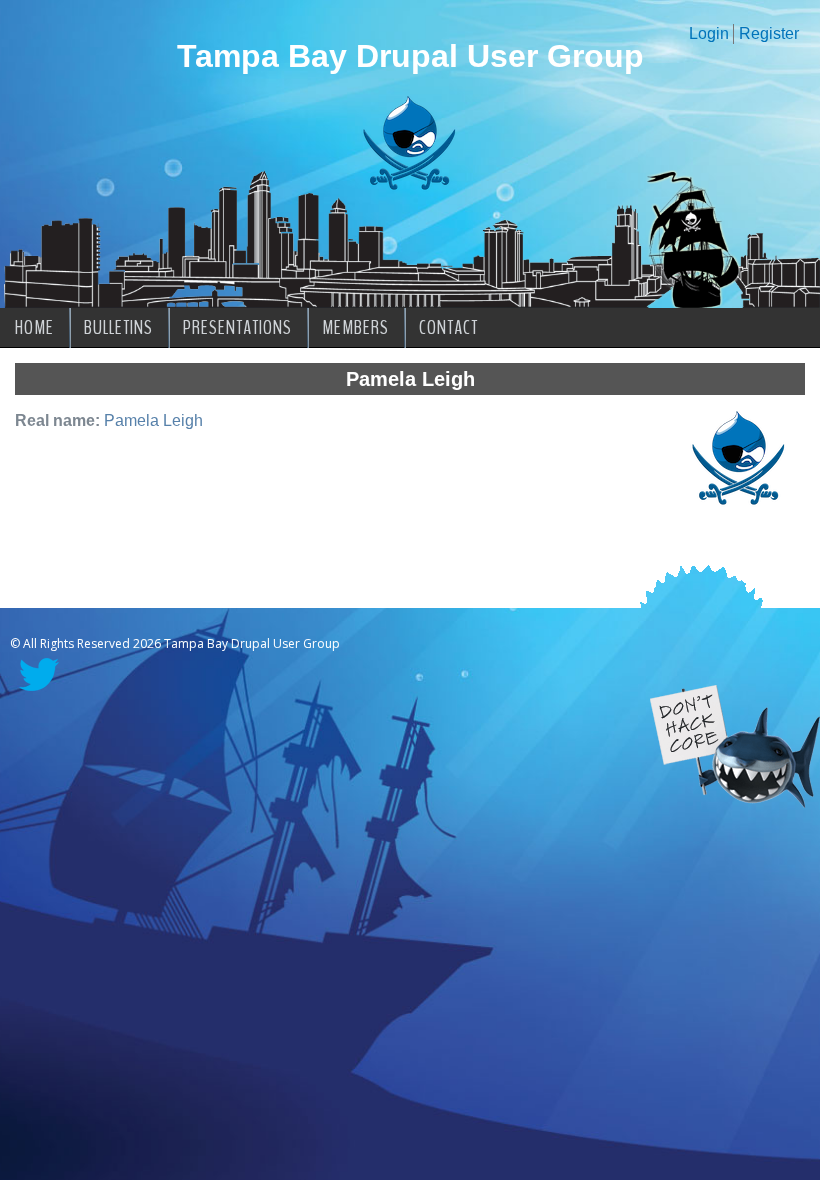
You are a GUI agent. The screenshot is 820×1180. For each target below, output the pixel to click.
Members (355, 327)
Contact (448, 327)
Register (769, 33)
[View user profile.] (739, 505)
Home (34, 327)
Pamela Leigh (153, 420)
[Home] (410, 185)
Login (709, 33)
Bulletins (118, 327)
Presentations (237, 327)
